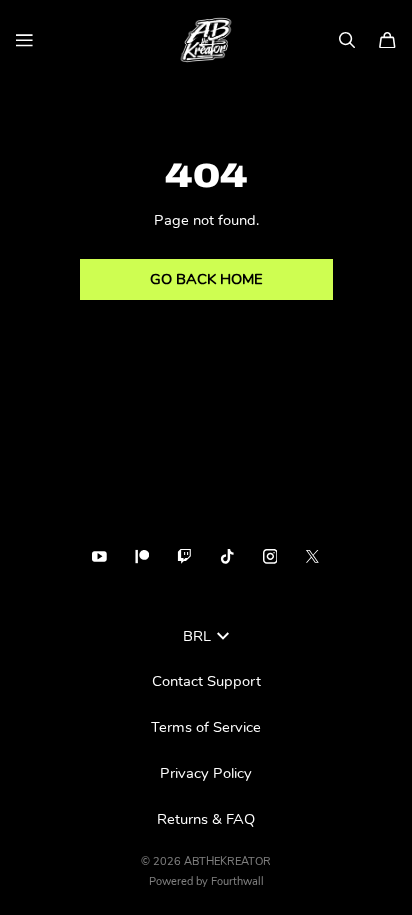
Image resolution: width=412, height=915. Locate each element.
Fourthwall (237, 881)
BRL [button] (197, 636)
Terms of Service (206, 727)
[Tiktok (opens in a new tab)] (227, 556)
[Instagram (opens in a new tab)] (270, 556)
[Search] (347, 40)
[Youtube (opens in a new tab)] (99, 556)
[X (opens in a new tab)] (312, 556)
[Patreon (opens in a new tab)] (142, 556)
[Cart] (387, 40)
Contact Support (206, 681)
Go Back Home (206, 279)
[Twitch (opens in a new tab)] (184, 556)
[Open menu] (24, 40)
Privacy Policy (206, 773)
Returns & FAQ (206, 819)
